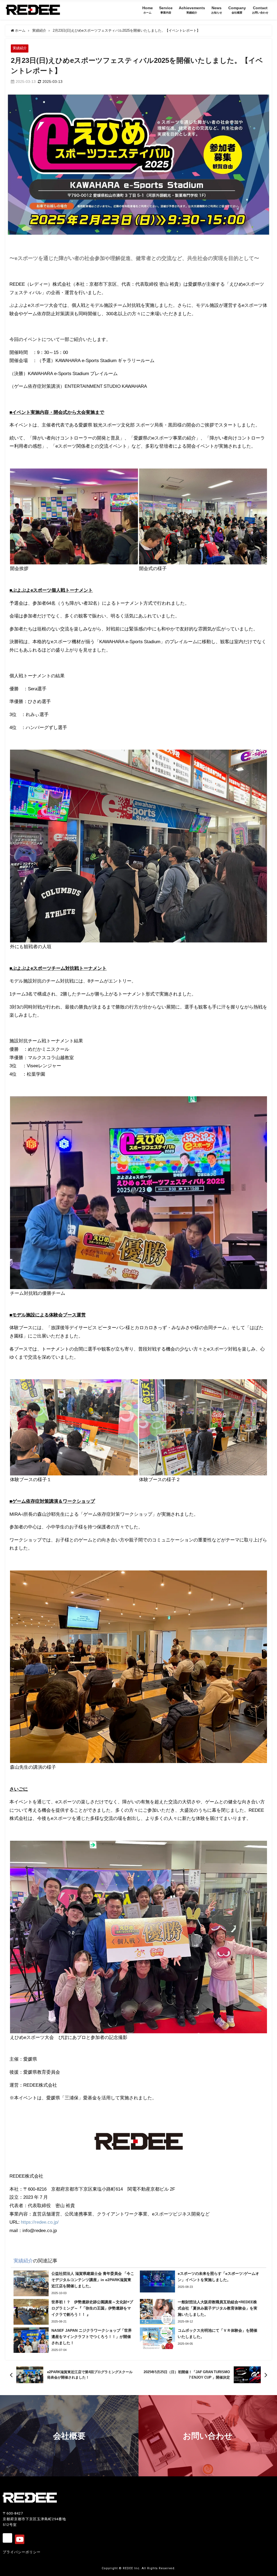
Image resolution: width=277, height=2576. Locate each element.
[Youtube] (20, 2539)
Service (166, 10)
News (217, 10)
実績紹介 (20, 48)
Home (148, 10)
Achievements (192, 10)
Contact (260, 10)
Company (237, 10)
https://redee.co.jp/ (40, 2222)
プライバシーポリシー (22, 2552)
